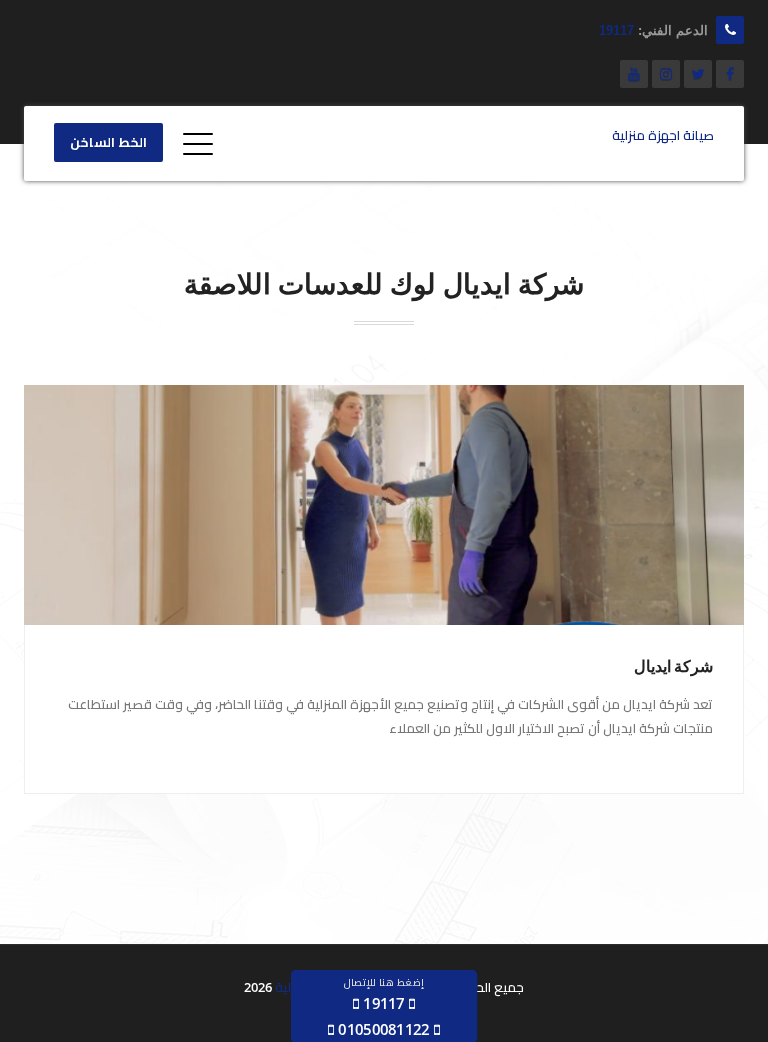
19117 (616, 30)
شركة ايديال (673, 666)
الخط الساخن (108, 143)
